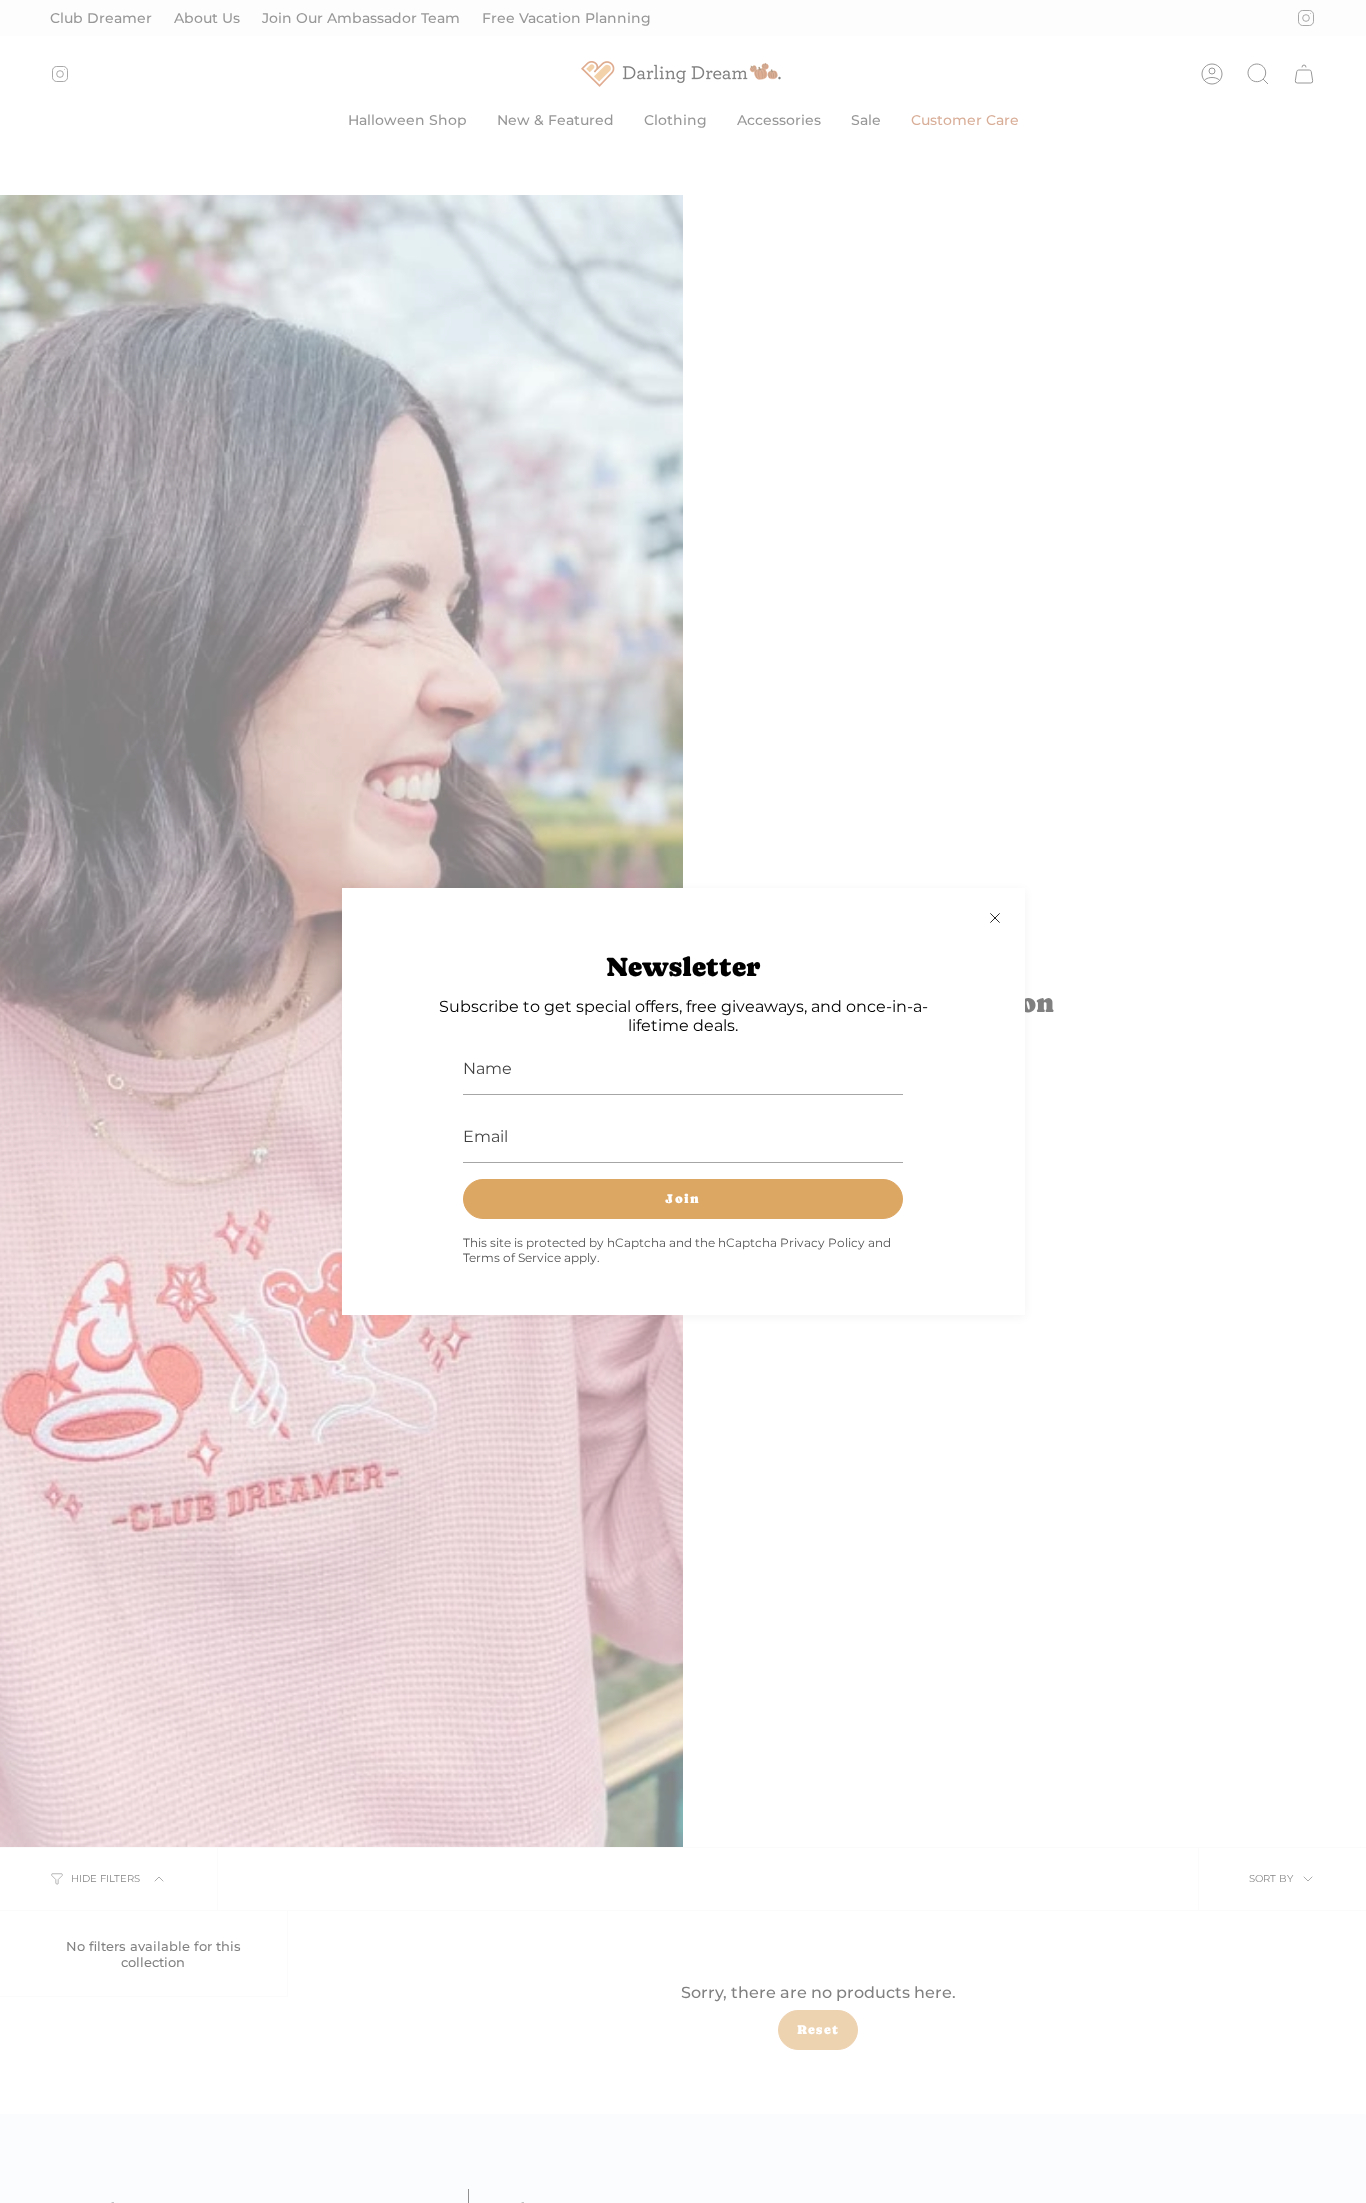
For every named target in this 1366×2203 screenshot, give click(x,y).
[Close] (995, 918)
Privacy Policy (822, 1242)
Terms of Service (512, 1257)
